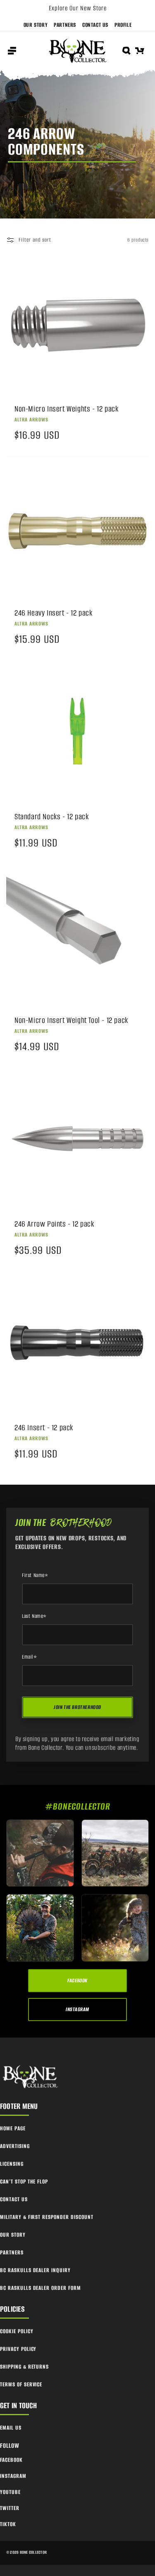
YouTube (10, 2492)
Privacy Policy (18, 2349)
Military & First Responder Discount (47, 2217)
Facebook (11, 2460)
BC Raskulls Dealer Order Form (41, 2288)
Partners (65, 25)
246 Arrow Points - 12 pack (54, 1224)
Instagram (13, 2476)
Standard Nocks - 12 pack (51, 817)
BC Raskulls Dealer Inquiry (35, 2270)
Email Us (11, 2428)
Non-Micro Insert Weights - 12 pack (66, 409)
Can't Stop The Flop (24, 2182)
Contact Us (95, 25)
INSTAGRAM (77, 2009)
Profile (123, 25)
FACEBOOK (77, 1980)
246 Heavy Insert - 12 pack (54, 613)
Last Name (34, 1616)
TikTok (8, 2524)
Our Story (36, 25)
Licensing (12, 2164)
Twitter (10, 2508)
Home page (13, 2128)
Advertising (15, 2146)
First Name (35, 1575)
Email (30, 1657)
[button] (12, 51)
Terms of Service (21, 2384)
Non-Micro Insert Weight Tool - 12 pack (71, 1020)
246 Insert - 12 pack (44, 1428)
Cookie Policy (17, 2331)
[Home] (31, 2077)
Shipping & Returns (24, 2367)
